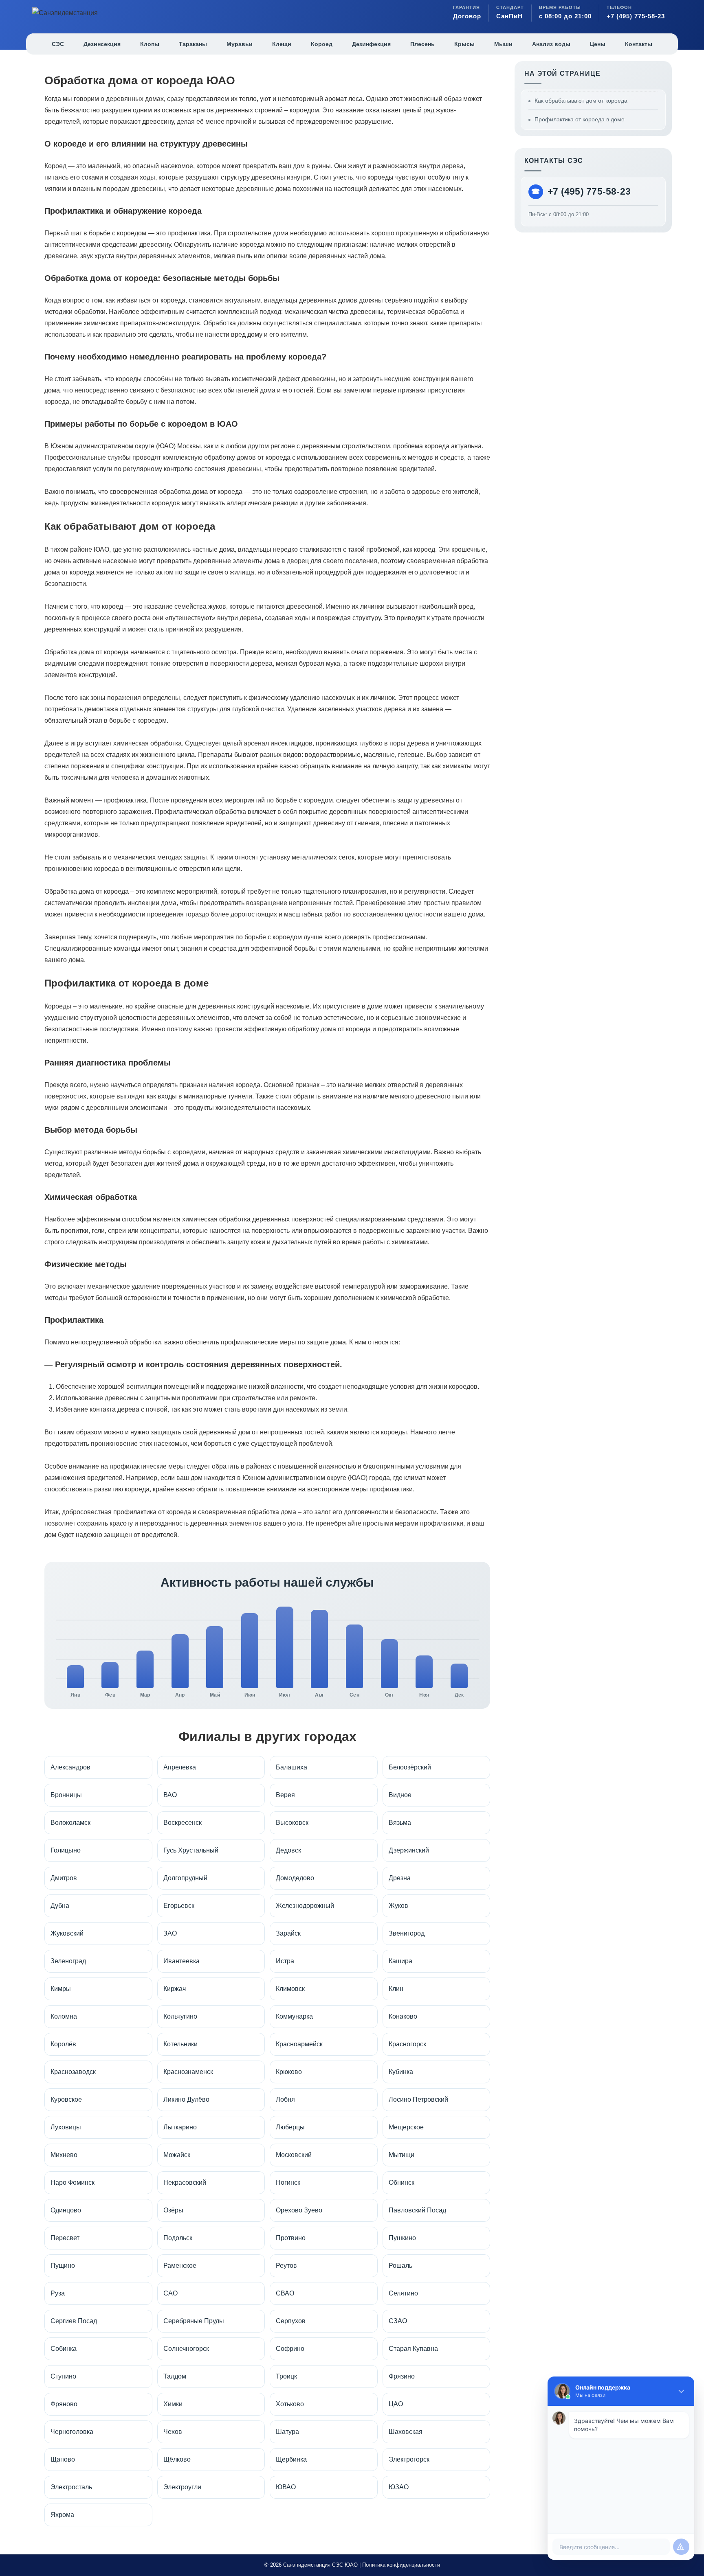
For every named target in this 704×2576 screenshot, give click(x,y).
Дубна (60, 1906)
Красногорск (407, 2044)
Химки (173, 2404)
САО (170, 2293)
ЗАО (170, 1933)
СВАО (285, 2293)
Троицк (286, 2376)
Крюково (289, 2072)
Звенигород (407, 1933)
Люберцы (290, 2127)
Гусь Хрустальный (191, 1850)
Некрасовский (185, 2182)
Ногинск (288, 2182)
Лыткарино (180, 2127)
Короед (322, 44)
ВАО (170, 1795)
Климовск (290, 1989)
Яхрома (62, 2515)
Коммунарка (294, 2016)
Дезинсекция (102, 44)
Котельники (180, 2044)
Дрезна (400, 1878)
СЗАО (398, 2321)
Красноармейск (299, 2044)
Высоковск (292, 1823)
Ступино (63, 2376)
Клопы (150, 44)
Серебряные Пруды (194, 2321)
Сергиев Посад (74, 2321)
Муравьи (240, 44)
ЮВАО (286, 2487)
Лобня (285, 2099)
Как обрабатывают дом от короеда (581, 101)
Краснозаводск (73, 2072)
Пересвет (65, 2238)
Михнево (64, 2155)
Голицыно (66, 1850)
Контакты (639, 44)
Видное (400, 1795)
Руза (58, 2293)
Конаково (403, 2016)
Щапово (63, 2459)
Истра (285, 1961)
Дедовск (288, 1850)
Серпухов (291, 2321)
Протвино (291, 2238)
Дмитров (64, 1878)
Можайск (177, 2155)
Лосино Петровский (418, 2099)
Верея (285, 1795)
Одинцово (66, 2210)
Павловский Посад (417, 2210)
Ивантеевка (181, 1961)
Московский (294, 2155)
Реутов (286, 2266)
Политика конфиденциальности (401, 2565)
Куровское (66, 2099)
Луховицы (66, 2127)
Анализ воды (551, 44)
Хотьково (290, 2404)
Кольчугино (180, 2016)
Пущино (63, 2266)
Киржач (175, 1989)
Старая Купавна (413, 2349)
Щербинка (291, 2459)
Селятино (403, 2293)
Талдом (175, 2376)
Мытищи (401, 2155)
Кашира (400, 1961)
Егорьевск (179, 1906)
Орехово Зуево (299, 2210)
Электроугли (182, 2487)
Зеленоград (68, 1961)
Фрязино (402, 2376)
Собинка (64, 2349)
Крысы (464, 44)
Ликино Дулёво (186, 2099)
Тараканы (193, 44)
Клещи (282, 44)
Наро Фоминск (73, 2182)
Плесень (422, 44)
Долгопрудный (185, 1878)
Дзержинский (409, 1850)
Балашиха (291, 1767)
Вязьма (400, 1823)
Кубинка (401, 2072)
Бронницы (66, 1795)
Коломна (64, 2016)
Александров (70, 1767)
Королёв (63, 2044)
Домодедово (295, 1878)
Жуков (398, 1906)
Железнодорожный (305, 1906)
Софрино (290, 2349)
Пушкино (402, 2238)
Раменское (180, 2266)
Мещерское (406, 2127)
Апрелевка (180, 1767)
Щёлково (177, 2459)
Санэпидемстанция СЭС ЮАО (320, 2565)
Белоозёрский (410, 1767)
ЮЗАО (399, 2487)
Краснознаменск (188, 2072)
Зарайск (288, 1933)
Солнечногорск (186, 2349)
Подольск (178, 2238)
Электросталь (71, 2487)
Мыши (503, 44)
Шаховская (406, 2432)
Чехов (173, 2432)
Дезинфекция (371, 44)
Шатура (287, 2432)
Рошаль (400, 2266)
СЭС (58, 44)
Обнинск (401, 2182)
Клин (396, 1989)
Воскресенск (183, 1823)
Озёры (173, 2210)
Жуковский (67, 1933)
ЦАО (396, 2404)
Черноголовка (72, 2432)
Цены (598, 44)
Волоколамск (70, 1823)
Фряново (64, 2404)
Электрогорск (409, 2459)
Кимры (61, 1989)
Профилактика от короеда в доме (580, 119)
